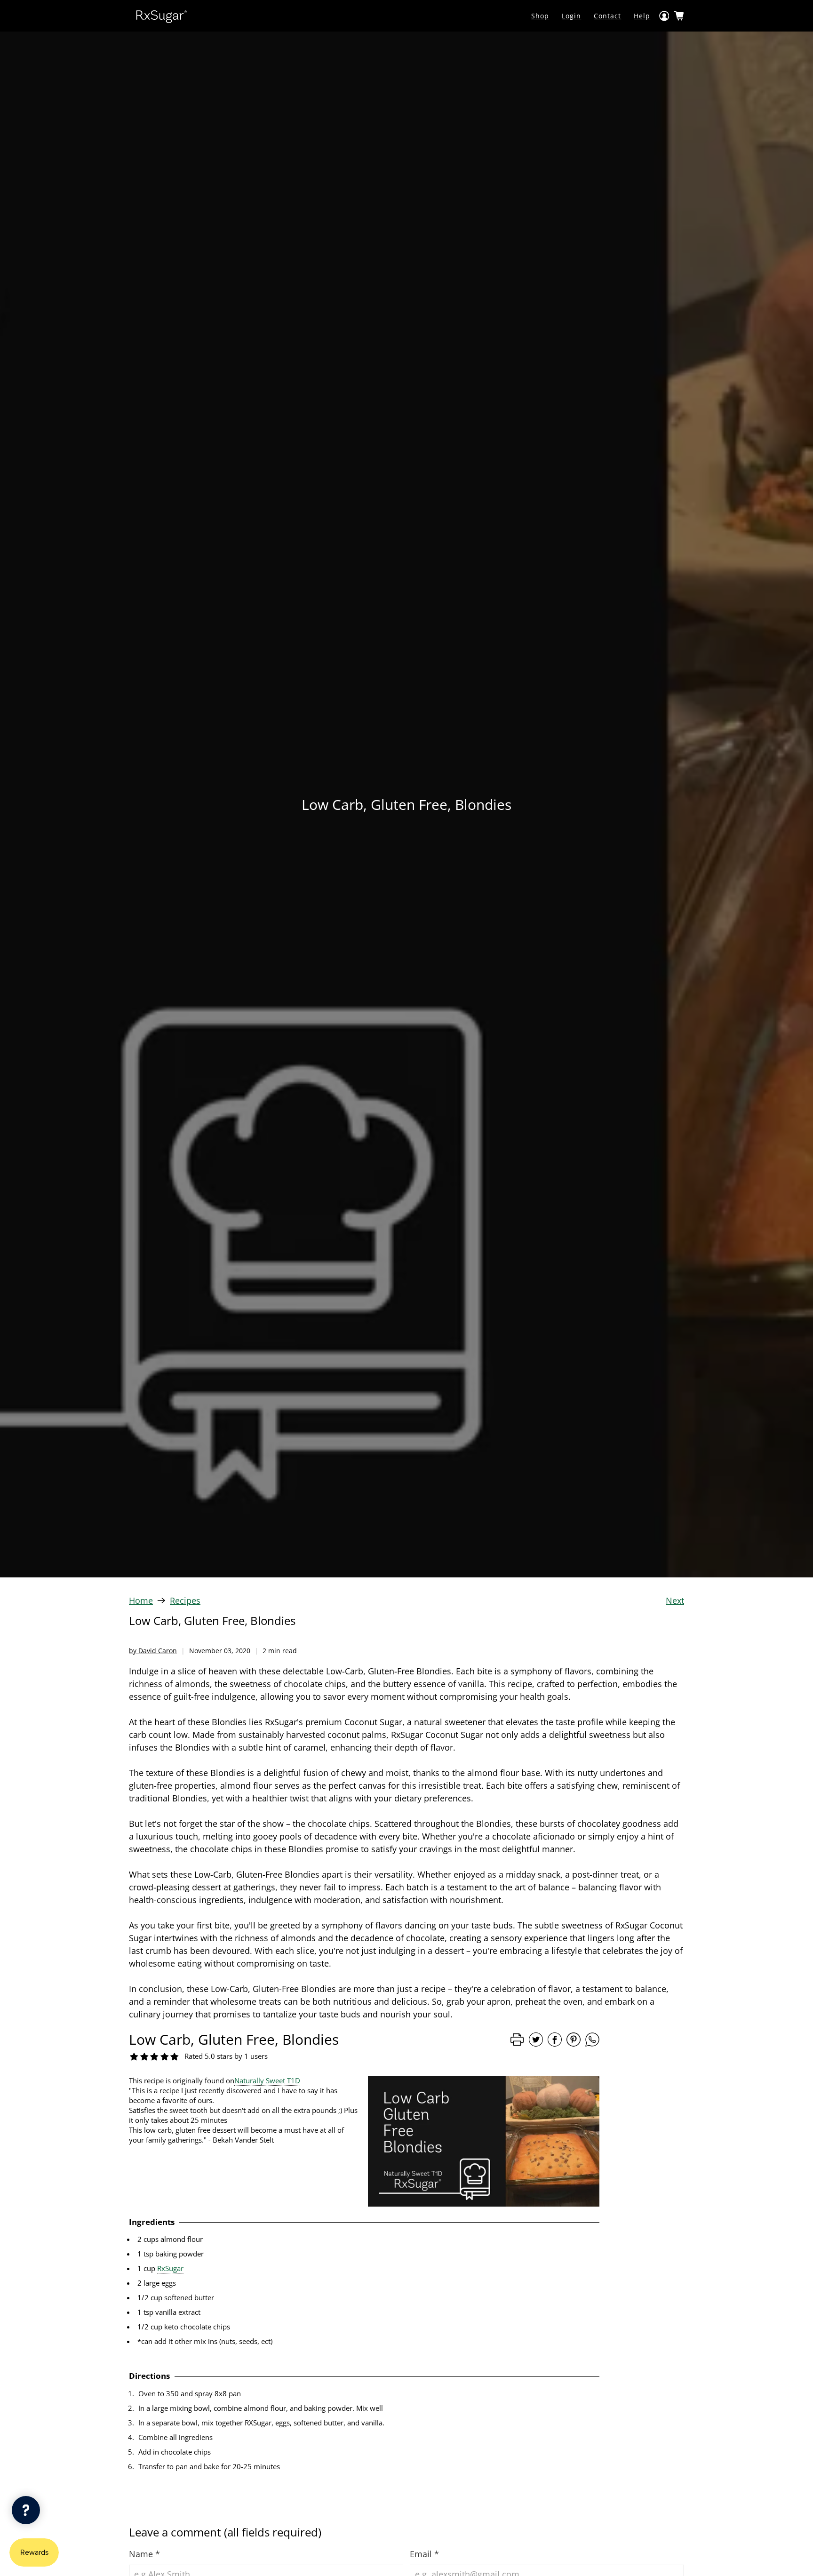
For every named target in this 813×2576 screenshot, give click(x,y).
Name (144, 2554)
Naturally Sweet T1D (267, 2080)
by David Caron (153, 1651)
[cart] (679, 16)
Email (424, 2554)
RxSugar (170, 2268)
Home (141, 1600)
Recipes (185, 1600)
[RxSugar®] (161, 16)
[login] (664, 16)
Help (642, 16)
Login (571, 16)
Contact (607, 16)
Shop (540, 16)
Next (675, 1600)
